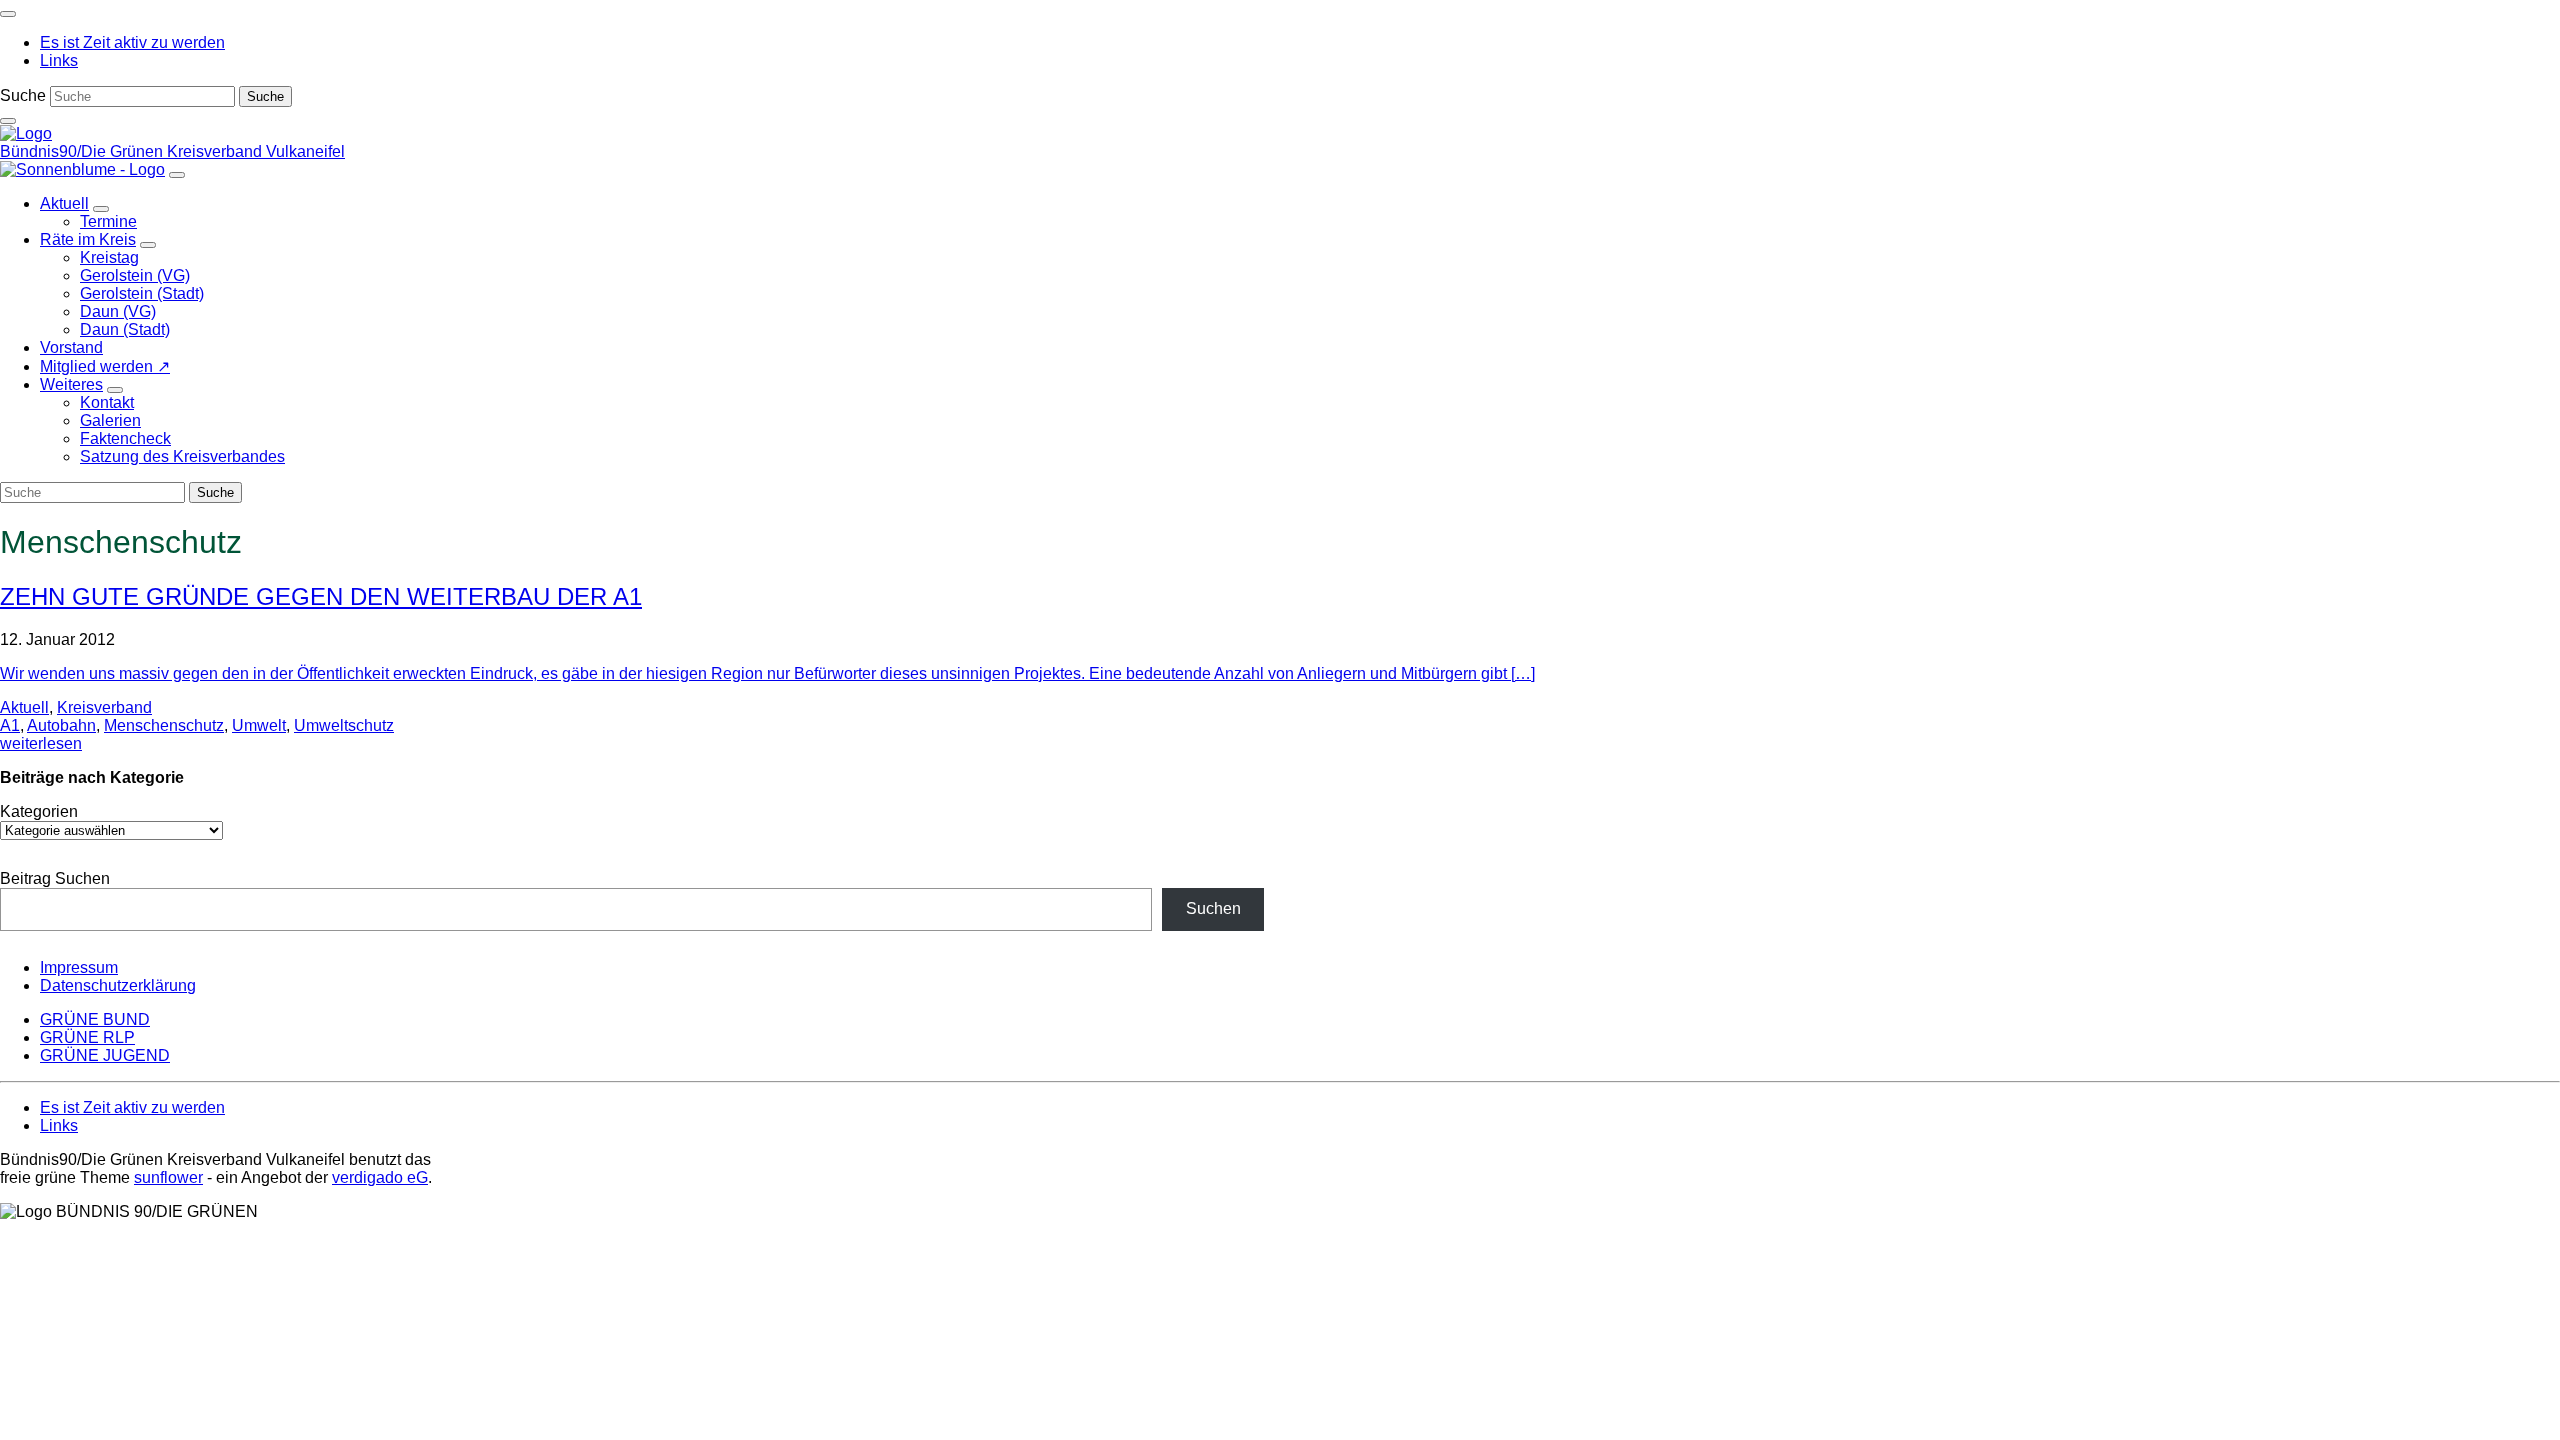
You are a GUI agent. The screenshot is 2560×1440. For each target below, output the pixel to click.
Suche (23, 95)
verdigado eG (380, 1177)
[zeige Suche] (8, 121)
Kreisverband (104, 707)
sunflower (168, 1177)
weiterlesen (41, 743)
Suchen (1213, 908)
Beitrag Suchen (55, 878)
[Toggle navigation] (8, 14)
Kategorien (39, 811)
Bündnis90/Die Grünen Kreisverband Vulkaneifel (172, 151)
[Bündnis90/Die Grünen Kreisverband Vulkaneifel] (26, 133)
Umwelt (259, 725)
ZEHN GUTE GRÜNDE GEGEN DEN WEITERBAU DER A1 (321, 596)
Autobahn (61, 725)
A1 (10, 725)
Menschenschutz (164, 725)
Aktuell (24, 707)
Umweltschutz (344, 725)
